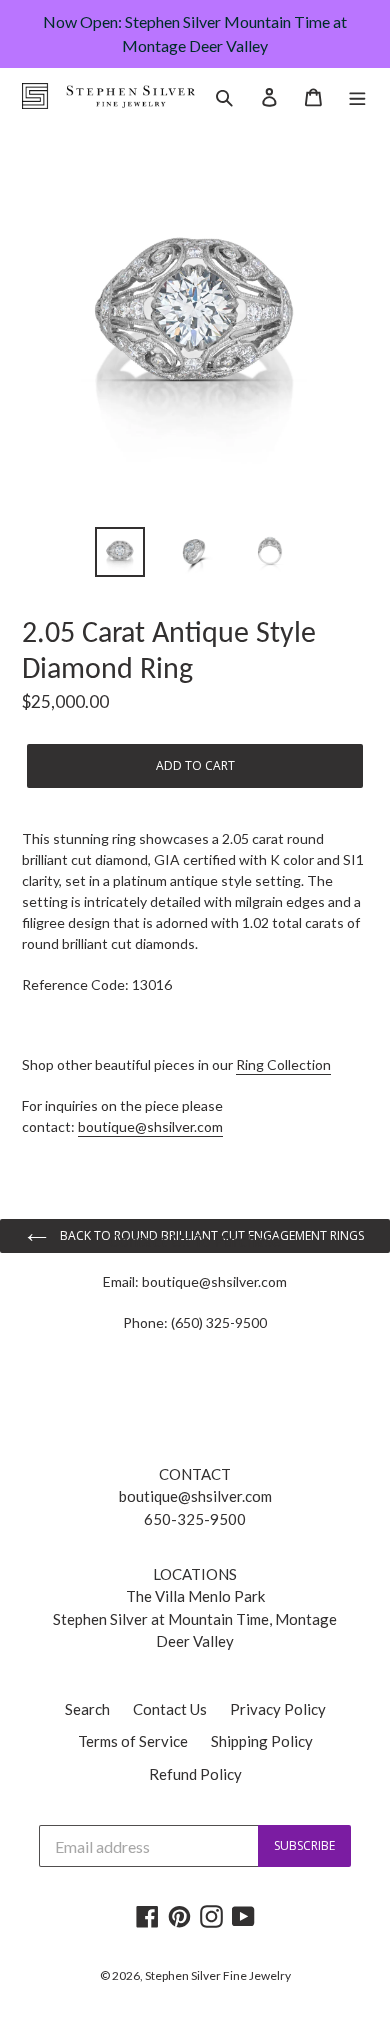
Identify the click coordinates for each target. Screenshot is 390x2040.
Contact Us (170, 1709)
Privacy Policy (278, 1709)
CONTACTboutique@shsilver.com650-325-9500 (195, 1496)
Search (87, 1709)
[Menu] (357, 95)
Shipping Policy (262, 1741)
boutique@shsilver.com (150, 1126)
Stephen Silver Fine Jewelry (218, 1975)
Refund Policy (195, 1774)
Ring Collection (283, 1064)
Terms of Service (133, 1741)
